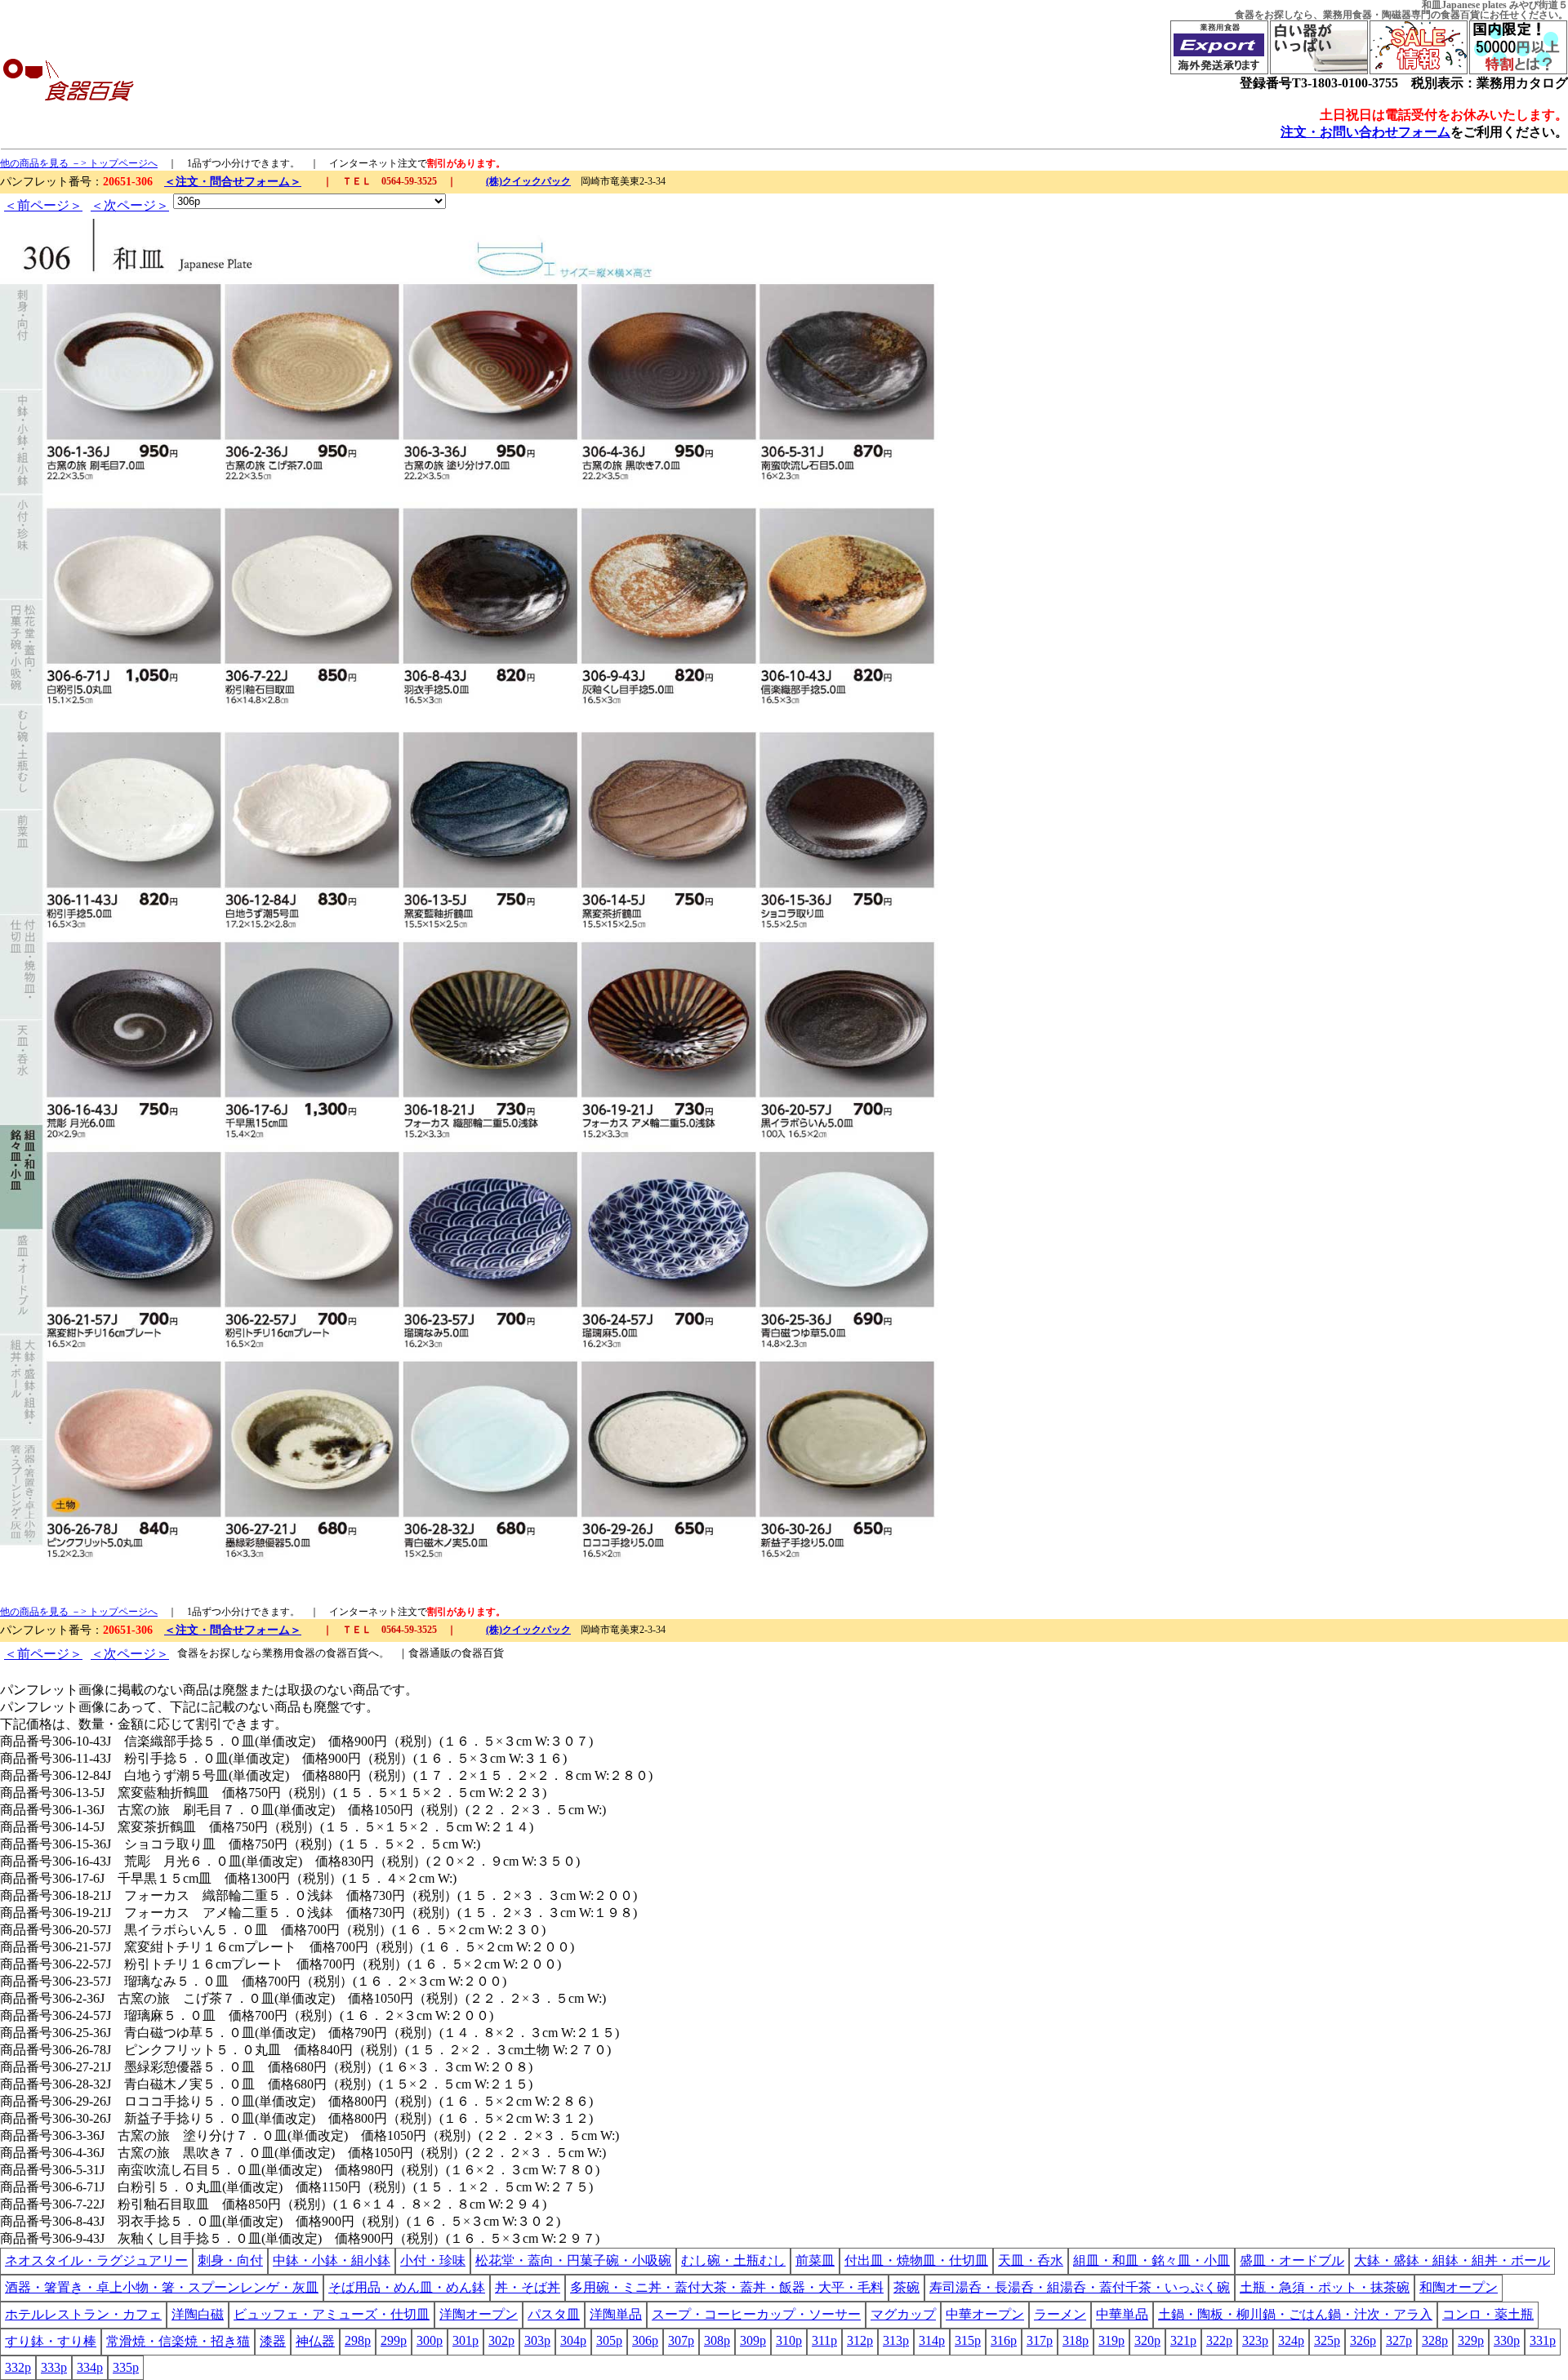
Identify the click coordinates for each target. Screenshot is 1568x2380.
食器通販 (430, 1653)
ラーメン (1060, 2314)
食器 (1245, 15)
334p (90, 2367)
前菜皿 (815, 2260)
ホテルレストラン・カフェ (83, 2314)
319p (1111, 2340)
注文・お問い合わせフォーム (1365, 132)
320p (1147, 2340)
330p (1507, 2340)
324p (1291, 2340)
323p (1255, 2340)
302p (501, 2340)
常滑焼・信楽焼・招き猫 (178, 2341)
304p (573, 2340)
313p (896, 2340)
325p (1327, 2340)
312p (860, 2340)
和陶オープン (1459, 2287)
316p (1004, 2340)
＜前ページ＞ (43, 205)
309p (753, 2340)
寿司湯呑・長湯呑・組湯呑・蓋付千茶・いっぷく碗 (1080, 2287)
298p (358, 2340)
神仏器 (315, 2341)
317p (1040, 2340)
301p (465, 2340)
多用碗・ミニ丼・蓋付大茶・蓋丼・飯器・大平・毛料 (727, 2287)
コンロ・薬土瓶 (1488, 2314)
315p (968, 2340)
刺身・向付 (230, 2260)
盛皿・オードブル (1292, 2260)
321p (1183, 2340)
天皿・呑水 (1031, 2260)
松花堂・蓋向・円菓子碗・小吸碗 (573, 2260)
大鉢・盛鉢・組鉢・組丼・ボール (1452, 2260)
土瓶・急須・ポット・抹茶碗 (1325, 2287)
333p (54, 2367)
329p (1471, 2340)
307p (681, 2340)
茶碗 (906, 2287)
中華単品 (1122, 2314)
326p (1363, 2340)
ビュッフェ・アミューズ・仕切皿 (332, 2314)
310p (789, 2340)
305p (609, 2340)
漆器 (273, 2341)
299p (394, 2340)
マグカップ (903, 2314)
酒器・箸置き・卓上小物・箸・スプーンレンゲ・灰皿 (162, 2287)
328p (1435, 2340)
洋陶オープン (479, 2314)
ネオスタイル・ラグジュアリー (96, 2260)
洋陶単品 (616, 2314)
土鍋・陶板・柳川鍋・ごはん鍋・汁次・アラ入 (1295, 2314)
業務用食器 (1347, 15)
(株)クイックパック (528, 181)
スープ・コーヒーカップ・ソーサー (756, 2314)
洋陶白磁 (198, 2314)
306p (645, 2340)
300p (430, 2340)
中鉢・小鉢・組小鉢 (332, 2260)
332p (18, 2367)
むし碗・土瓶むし (733, 2260)
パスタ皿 (554, 2314)
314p (932, 2340)
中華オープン (985, 2314)
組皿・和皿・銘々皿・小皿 (1151, 2260)
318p (1076, 2340)
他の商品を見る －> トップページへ (79, 163)
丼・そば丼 (528, 2287)
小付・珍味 (433, 2260)
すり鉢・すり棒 (51, 2341)
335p (126, 2367)
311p (824, 2340)
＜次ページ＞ (130, 205)
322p (1219, 2340)
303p (537, 2340)
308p (717, 2340)
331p (1543, 2340)
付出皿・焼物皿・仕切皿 (916, 2260)
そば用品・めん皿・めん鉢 (407, 2287)
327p (1399, 2340)
